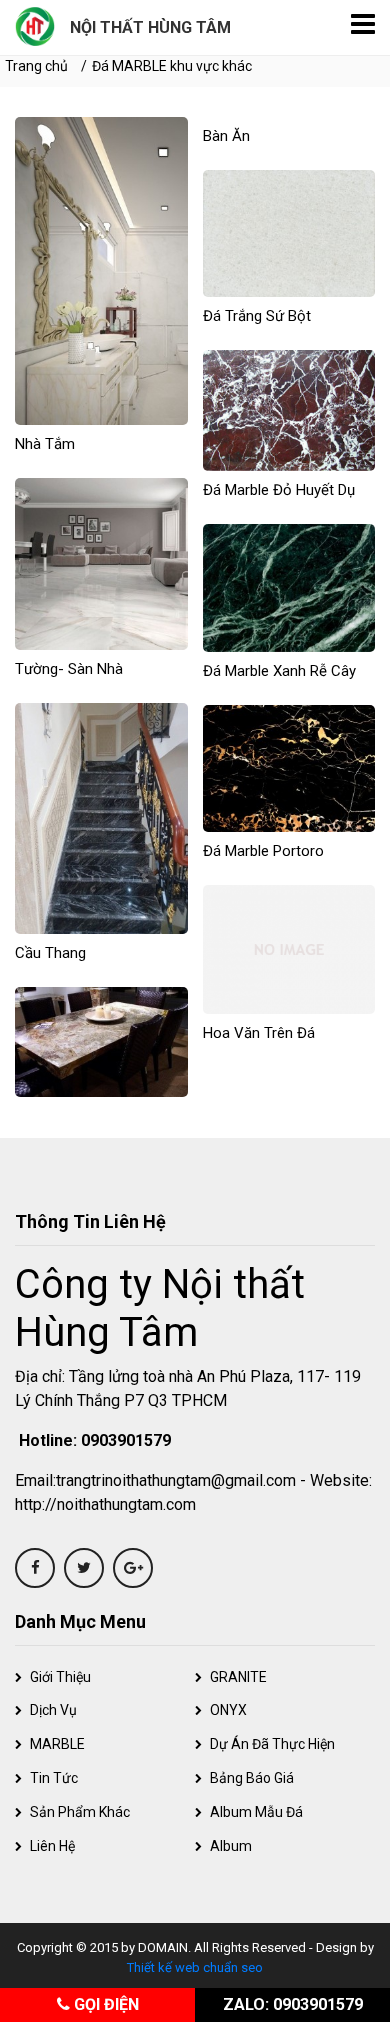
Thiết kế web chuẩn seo (195, 1967)
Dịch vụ (53, 1710)
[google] (133, 1568)
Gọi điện (104, 2004)
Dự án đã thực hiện (272, 1744)
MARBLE (57, 1744)
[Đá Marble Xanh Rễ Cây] (289, 586)
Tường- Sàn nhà (69, 669)
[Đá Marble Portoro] (289, 766)
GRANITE (238, 1677)
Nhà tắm (45, 444)
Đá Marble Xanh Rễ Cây (279, 671)
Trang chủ (36, 66)
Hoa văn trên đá (259, 1033)
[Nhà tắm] (101, 269)
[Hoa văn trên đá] (289, 948)
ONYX (228, 1710)
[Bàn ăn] (101, 1040)
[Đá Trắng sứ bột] (289, 232)
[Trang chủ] (35, 24)
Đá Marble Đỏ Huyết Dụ (279, 490)
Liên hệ (52, 1846)
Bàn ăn (226, 136)
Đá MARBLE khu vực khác (172, 66)
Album (231, 1846)
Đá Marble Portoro (263, 851)
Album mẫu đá (256, 1812)
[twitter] (84, 1568)
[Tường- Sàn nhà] (101, 562)
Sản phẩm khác (80, 1812)
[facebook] (35, 1568)
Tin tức (54, 1778)
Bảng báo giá (252, 1778)
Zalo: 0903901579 (293, 2004)
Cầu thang (50, 953)
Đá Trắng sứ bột (257, 316)
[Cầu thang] (101, 817)
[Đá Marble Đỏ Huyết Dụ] (289, 409)
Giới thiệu (60, 1677)
